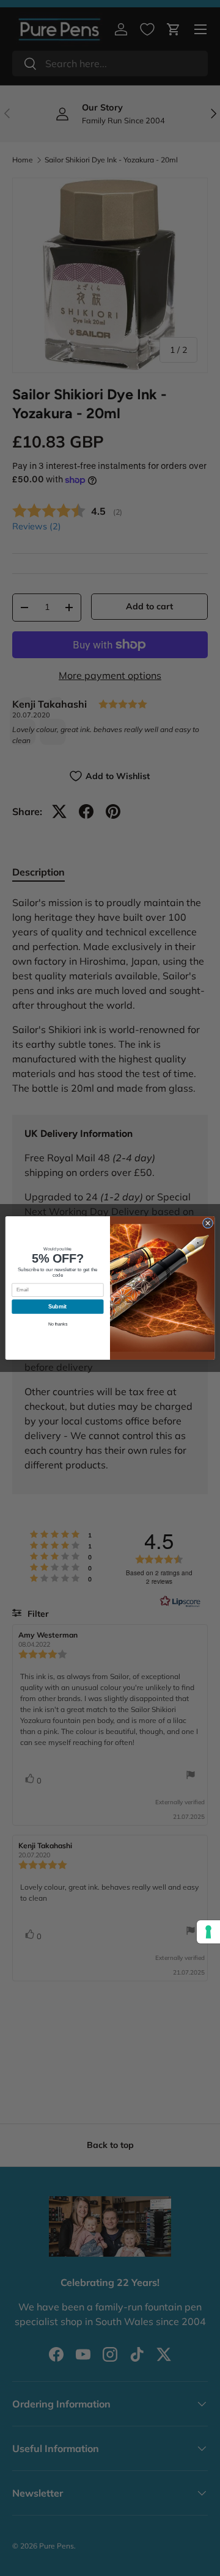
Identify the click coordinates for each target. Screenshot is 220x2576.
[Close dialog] (207, 1223)
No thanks (58, 1324)
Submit (57, 1307)
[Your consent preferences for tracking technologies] (208, 1932)
